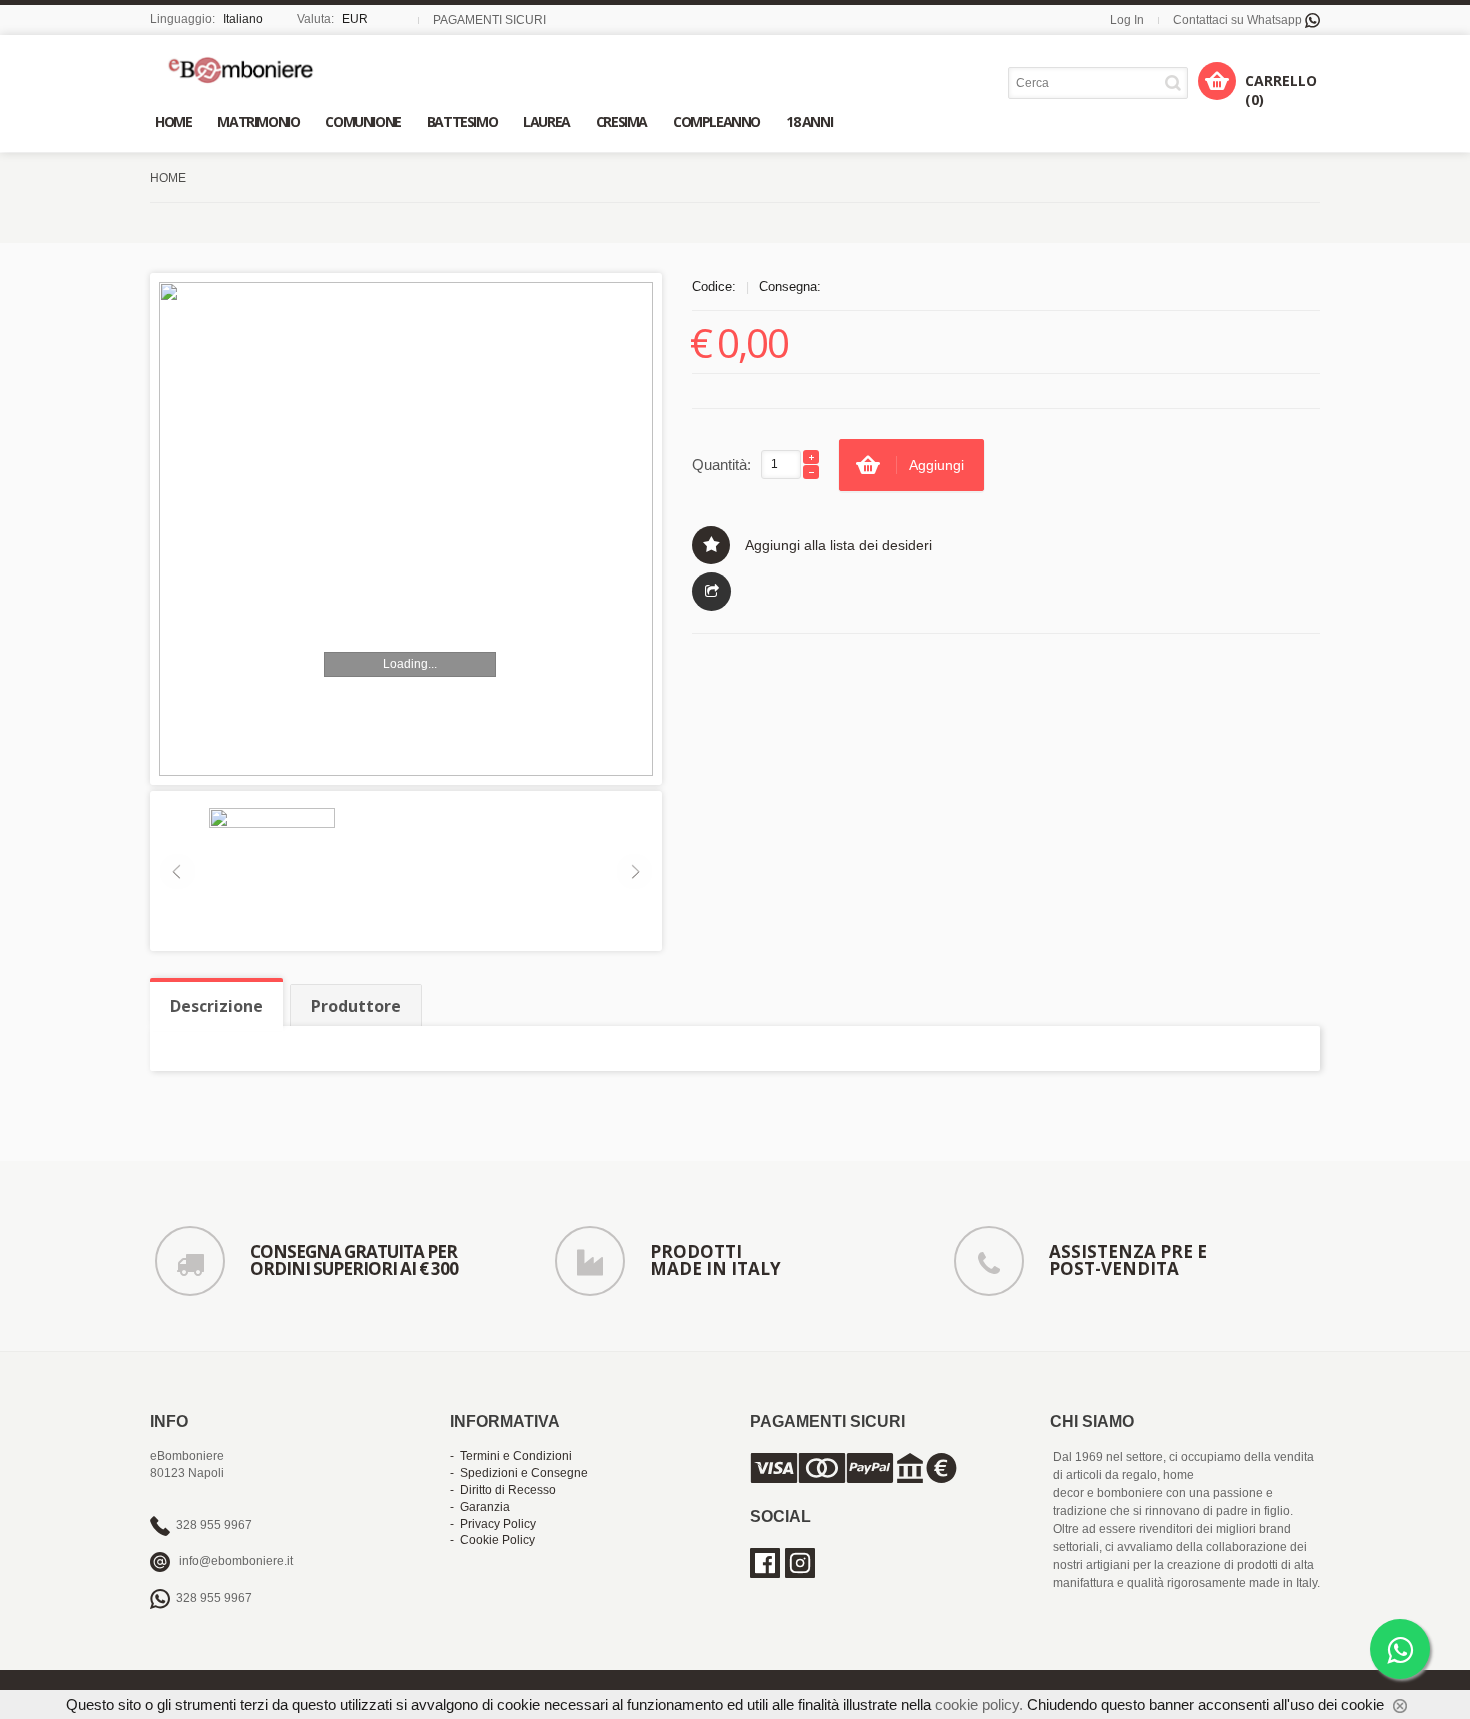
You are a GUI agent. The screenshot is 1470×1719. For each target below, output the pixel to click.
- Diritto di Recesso (503, 1490)
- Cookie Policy (492, 1540)
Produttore (356, 1006)
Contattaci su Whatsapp (1239, 20)
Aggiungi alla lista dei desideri (838, 545)
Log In (1127, 20)
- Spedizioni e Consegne (519, 1473)
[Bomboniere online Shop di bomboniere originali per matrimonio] (246, 69)
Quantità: (721, 464)
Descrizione (216, 1006)
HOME (168, 178)
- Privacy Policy (493, 1524)
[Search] (1176, 82)
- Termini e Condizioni (511, 1456)
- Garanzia (480, 1507)
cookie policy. (979, 1704)
